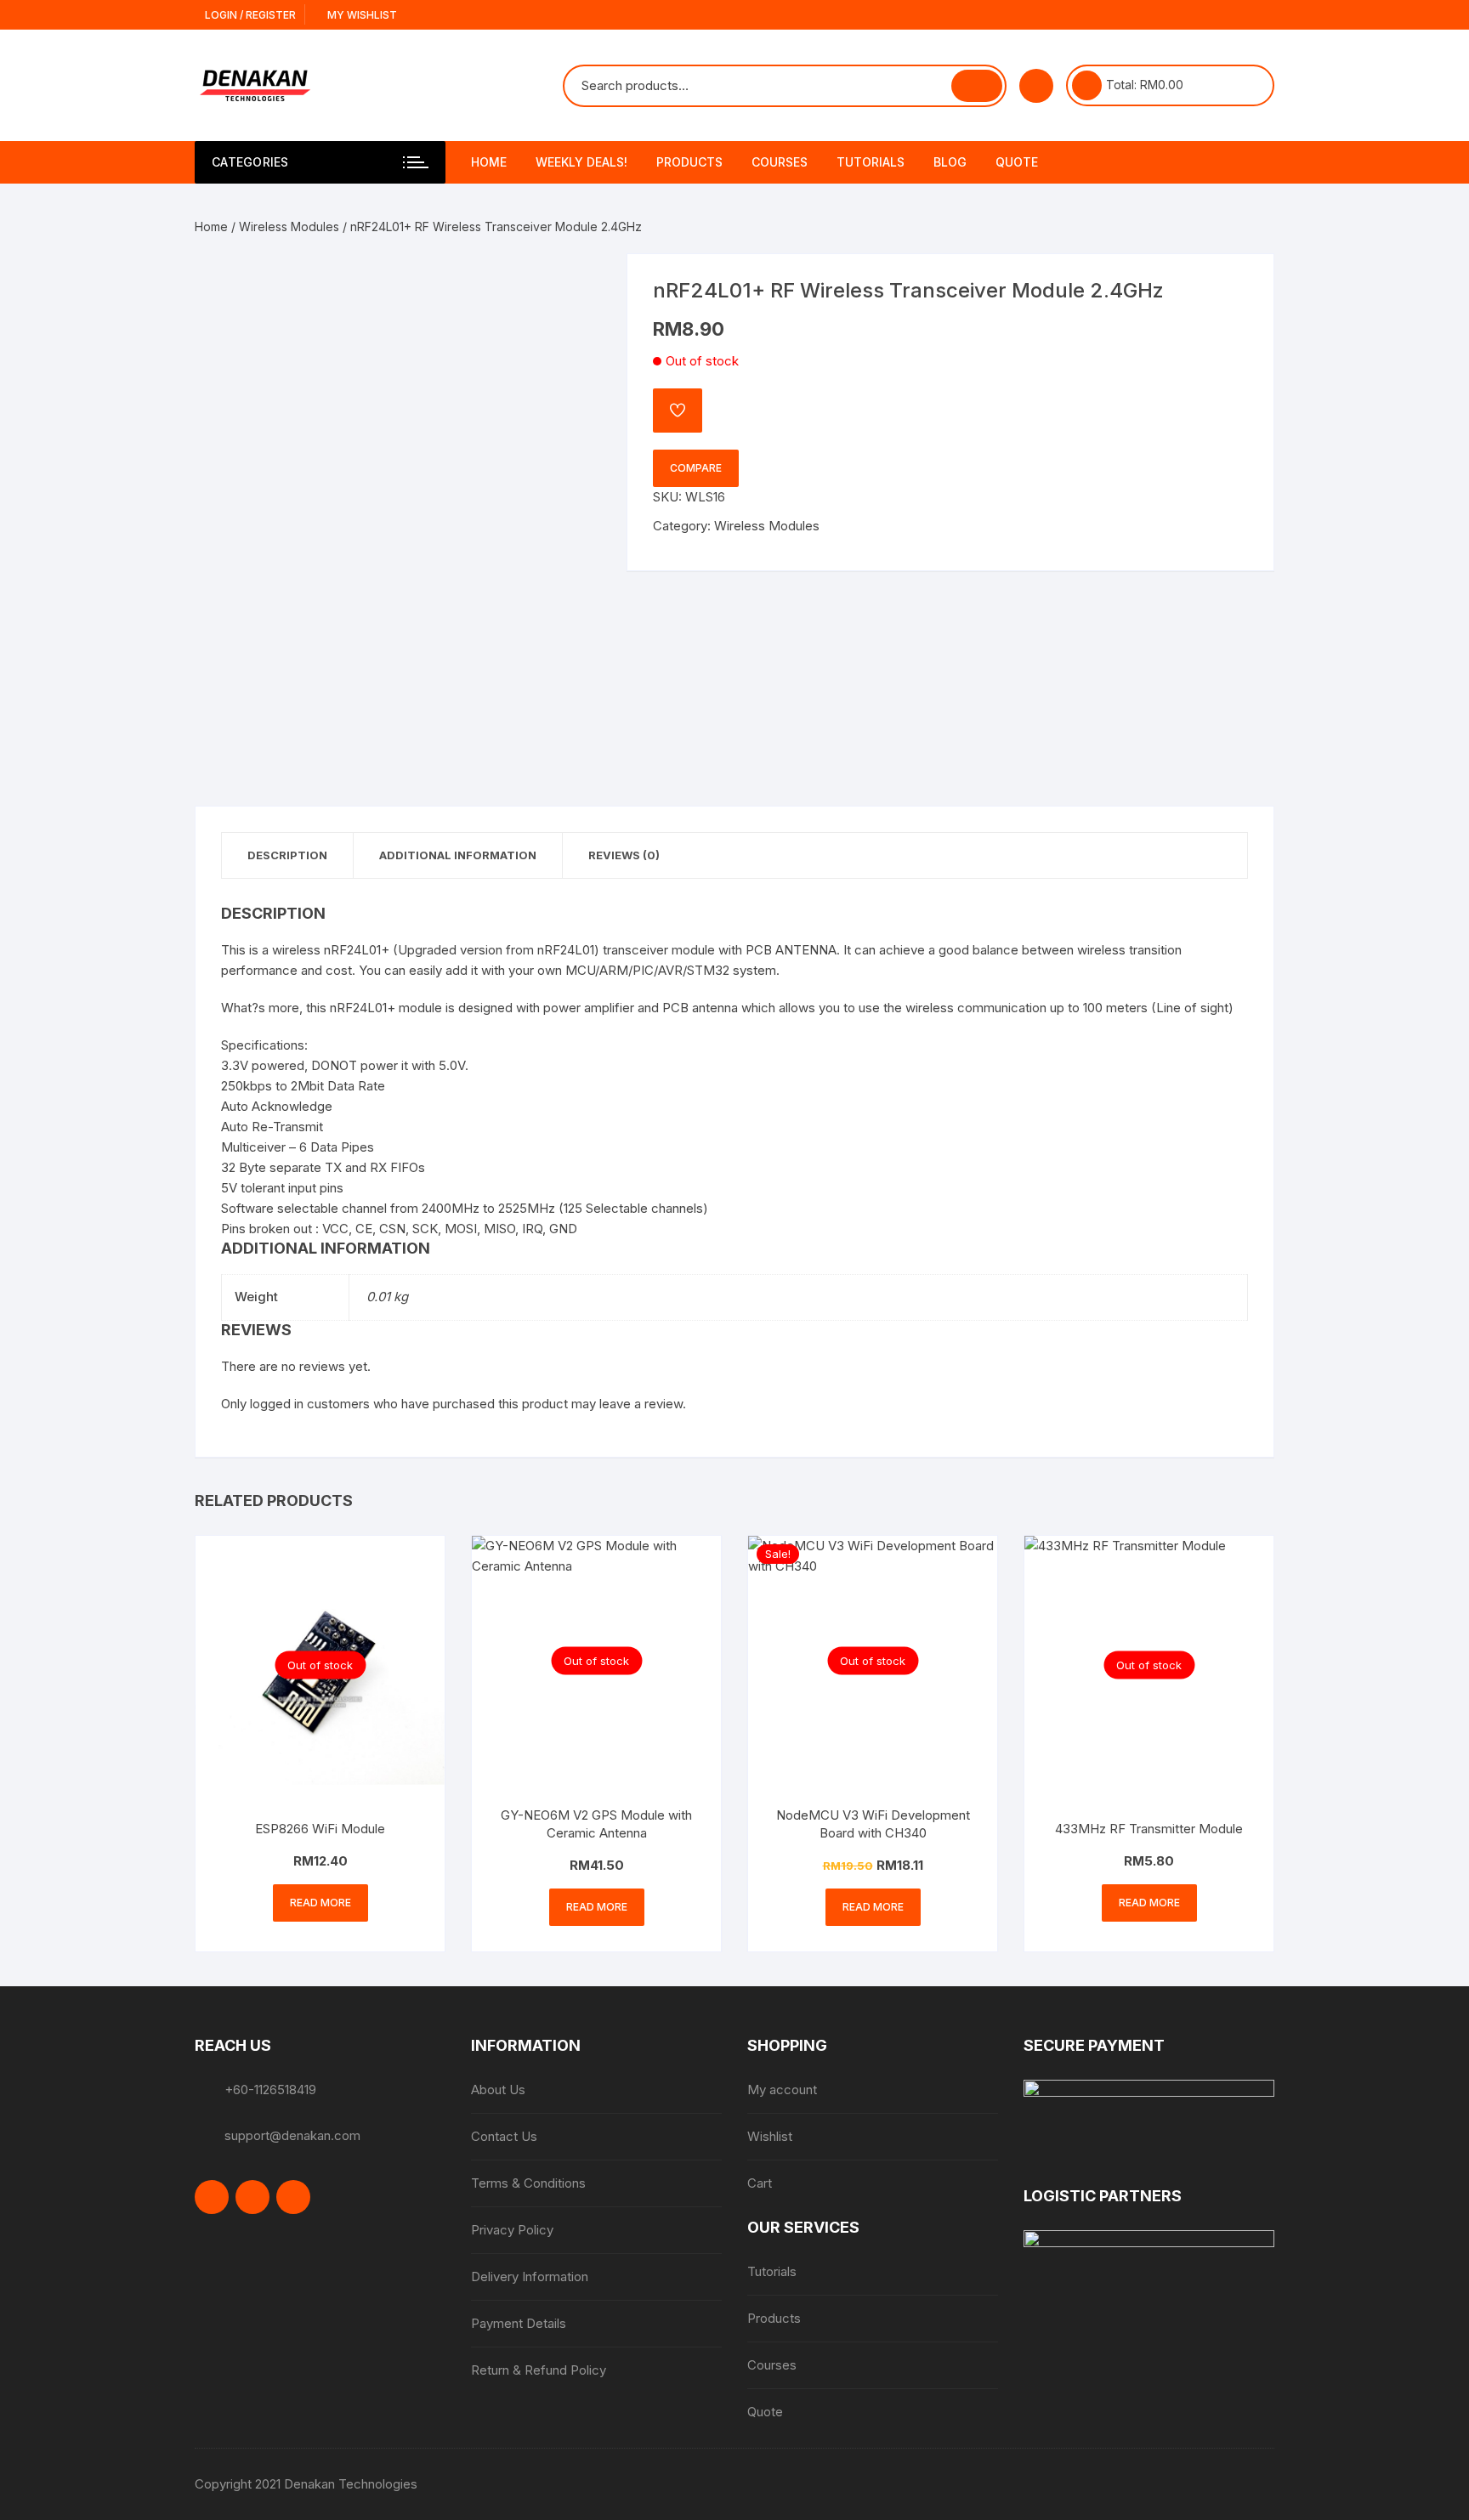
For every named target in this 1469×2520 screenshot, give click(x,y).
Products (689, 162)
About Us (498, 2090)
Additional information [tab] (458, 855)
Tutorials (871, 162)
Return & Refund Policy (539, 2370)
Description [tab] (287, 855)
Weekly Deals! (581, 162)
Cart (760, 2183)
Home (489, 162)
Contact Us (504, 2136)
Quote (1017, 162)
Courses (780, 162)
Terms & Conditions (528, 2183)
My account (782, 2090)
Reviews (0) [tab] (624, 855)
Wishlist (770, 2136)
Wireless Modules (289, 227)
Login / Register (249, 15)
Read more (320, 1903)
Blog (950, 162)
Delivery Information (530, 2276)
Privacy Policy (512, 2230)
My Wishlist (361, 15)
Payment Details (519, 2323)
